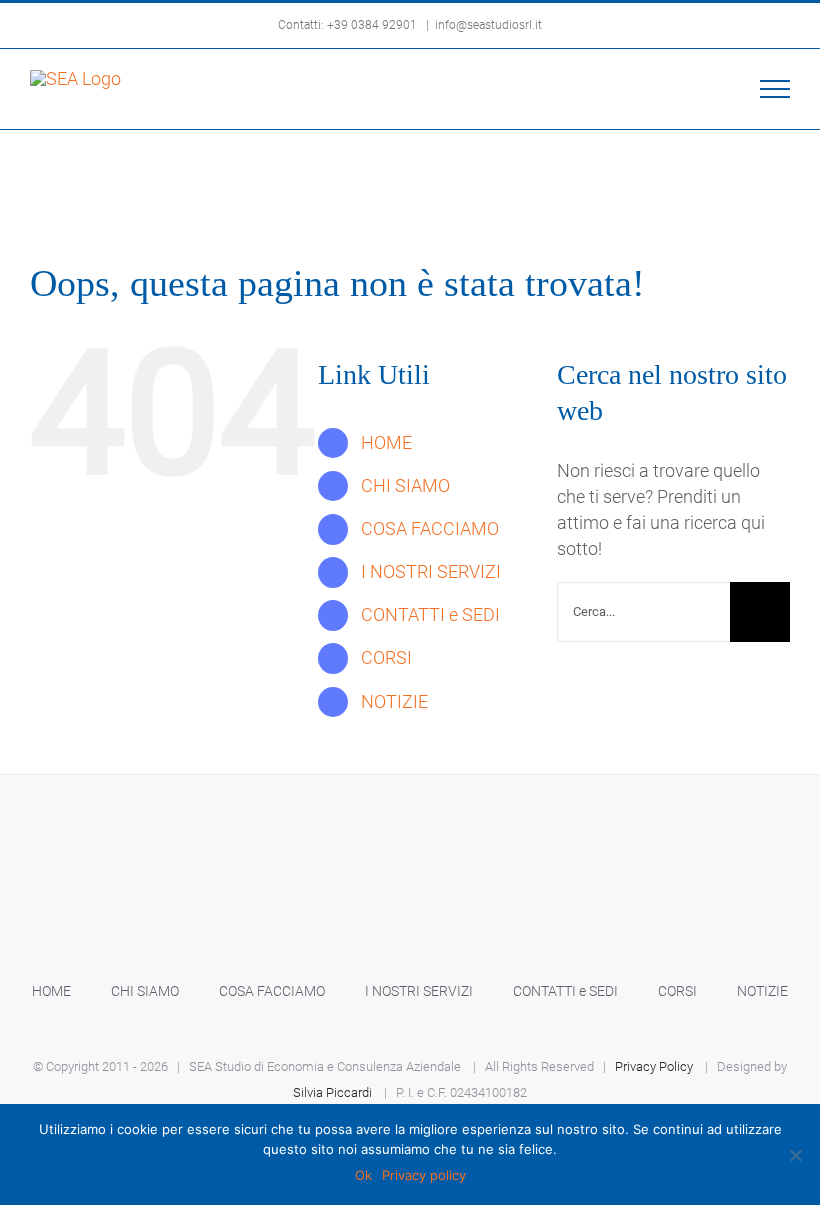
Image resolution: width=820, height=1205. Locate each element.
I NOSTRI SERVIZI (431, 571)
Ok (363, 1175)
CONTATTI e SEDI (430, 614)
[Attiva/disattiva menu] (775, 89)
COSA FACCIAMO (430, 528)
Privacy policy (424, 1175)
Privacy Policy (654, 1066)
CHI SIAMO (405, 485)
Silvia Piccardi (332, 1092)
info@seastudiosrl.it (488, 25)
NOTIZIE (394, 701)
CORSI (386, 657)
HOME (386, 442)
